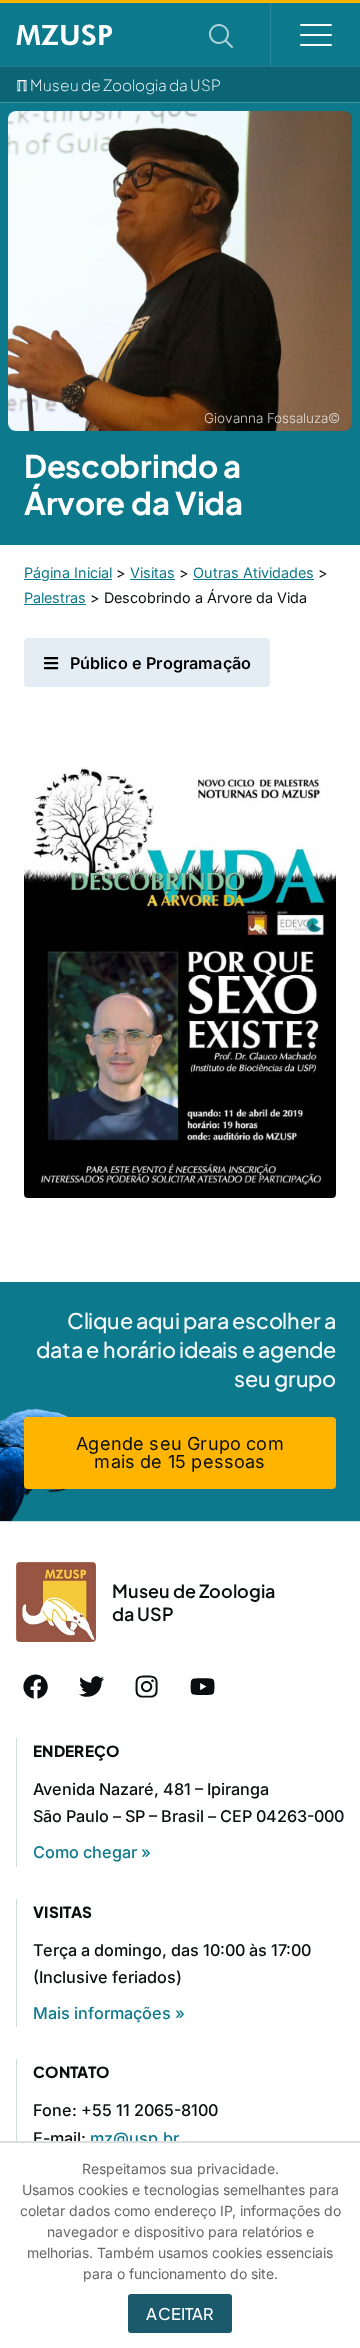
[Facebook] (36, 1686)
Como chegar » (92, 1852)
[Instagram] (147, 1686)
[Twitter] (92, 1686)
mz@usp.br (134, 2138)
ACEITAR (179, 2313)
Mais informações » (109, 2013)
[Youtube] (203, 1686)
